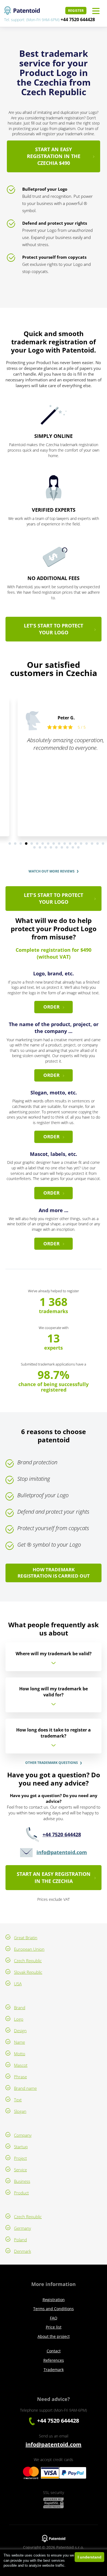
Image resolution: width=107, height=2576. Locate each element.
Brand (20, 2008)
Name (19, 2042)
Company (23, 2135)
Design (20, 2031)
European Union (29, 1949)
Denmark (22, 2251)
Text (18, 2100)
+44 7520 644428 (78, 19)
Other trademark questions (52, 1763)
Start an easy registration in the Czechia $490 (54, 156)
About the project (54, 2336)
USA (18, 1984)
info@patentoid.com (62, 1852)
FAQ (54, 2318)
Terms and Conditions (54, 2309)
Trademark (54, 2370)
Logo (19, 2019)
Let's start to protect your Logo (54, 629)
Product (21, 2193)
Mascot (21, 2065)
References (54, 2360)
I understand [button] (90, 2557)
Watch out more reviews (52, 871)
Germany (22, 2228)
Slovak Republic (28, 1972)
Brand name (25, 2088)
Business (22, 2181)
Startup (21, 2147)
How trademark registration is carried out (54, 1573)
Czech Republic (28, 1961)
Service (20, 2170)
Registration (54, 2300)
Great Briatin (26, 1938)
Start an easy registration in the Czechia (54, 1877)
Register (76, 11)
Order (51, 1007)
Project (20, 2158)
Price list (54, 2327)
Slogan (20, 2111)
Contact (54, 2351)
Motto (20, 2054)
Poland (20, 2240)
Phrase (20, 2077)
